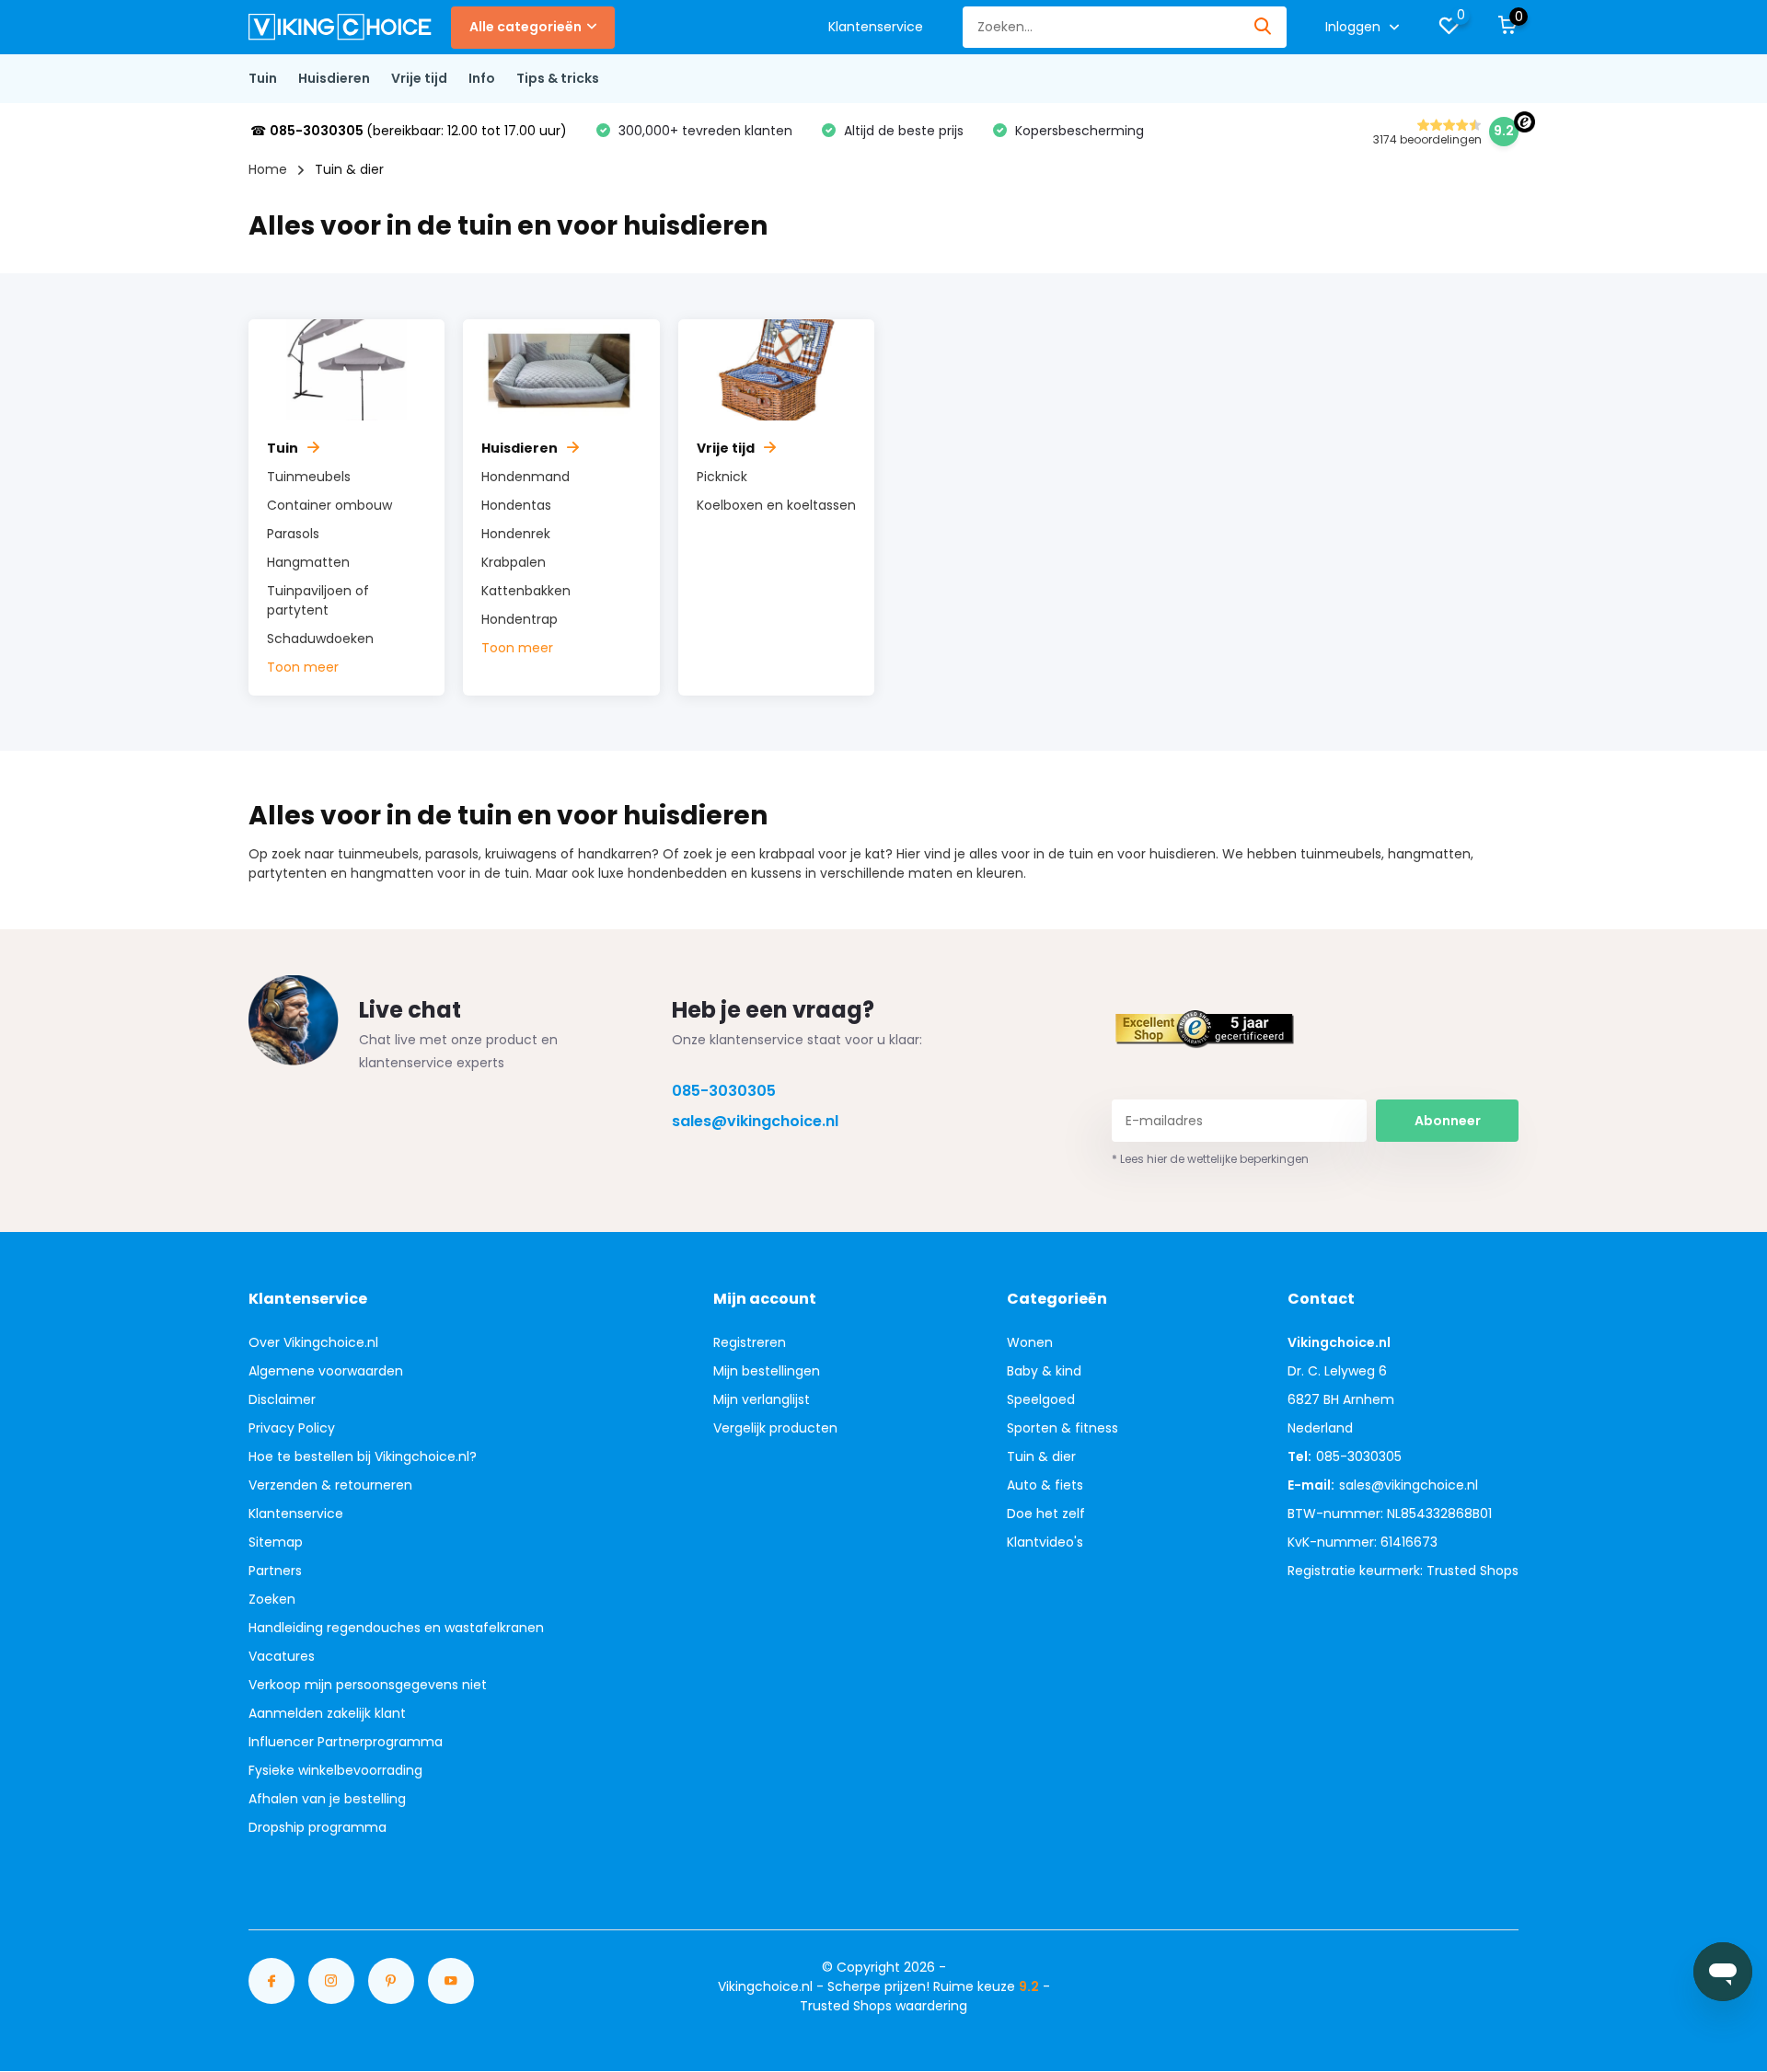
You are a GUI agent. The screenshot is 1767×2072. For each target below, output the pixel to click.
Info (482, 78)
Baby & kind (1044, 1371)
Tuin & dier (1041, 1456)
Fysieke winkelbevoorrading (335, 1770)
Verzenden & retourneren (330, 1485)
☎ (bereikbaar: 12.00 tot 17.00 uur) (409, 131)
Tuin (263, 78)
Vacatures (282, 1656)
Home (268, 169)
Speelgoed (1041, 1399)
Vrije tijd (419, 78)
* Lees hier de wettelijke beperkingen (1210, 1159)
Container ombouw (329, 505)
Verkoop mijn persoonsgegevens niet (368, 1685)
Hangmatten (308, 562)
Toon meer (303, 667)
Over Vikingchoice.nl (313, 1342)
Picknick (722, 477)
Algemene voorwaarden (326, 1371)
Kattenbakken (526, 591)
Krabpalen (514, 562)
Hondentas (516, 505)
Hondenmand (525, 477)
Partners (275, 1571)
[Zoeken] (1264, 27)
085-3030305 (724, 1091)
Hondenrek (516, 534)
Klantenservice (876, 27)
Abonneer (1448, 1121)
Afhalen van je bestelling (327, 1799)
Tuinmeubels (309, 477)
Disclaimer (282, 1399)
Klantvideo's (1045, 1542)
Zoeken (272, 1599)
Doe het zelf (1046, 1514)
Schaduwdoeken (320, 639)
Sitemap (276, 1542)
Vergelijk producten (775, 1428)
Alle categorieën (525, 27)
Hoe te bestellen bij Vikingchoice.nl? (363, 1456)
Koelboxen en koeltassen (776, 505)
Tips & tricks (558, 78)
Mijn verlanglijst (762, 1399)
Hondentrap (520, 619)
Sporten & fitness (1063, 1428)
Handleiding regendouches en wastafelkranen (396, 1628)
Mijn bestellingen (767, 1371)
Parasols (293, 534)
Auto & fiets (1045, 1485)
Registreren (750, 1342)
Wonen (1030, 1342)
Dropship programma (318, 1827)
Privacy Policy (292, 1428)
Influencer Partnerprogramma (346, 1742)
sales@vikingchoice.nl (755, 1121)
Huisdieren (334, 78)
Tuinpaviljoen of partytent (318, 600)
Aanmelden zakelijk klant (327, 1713)
